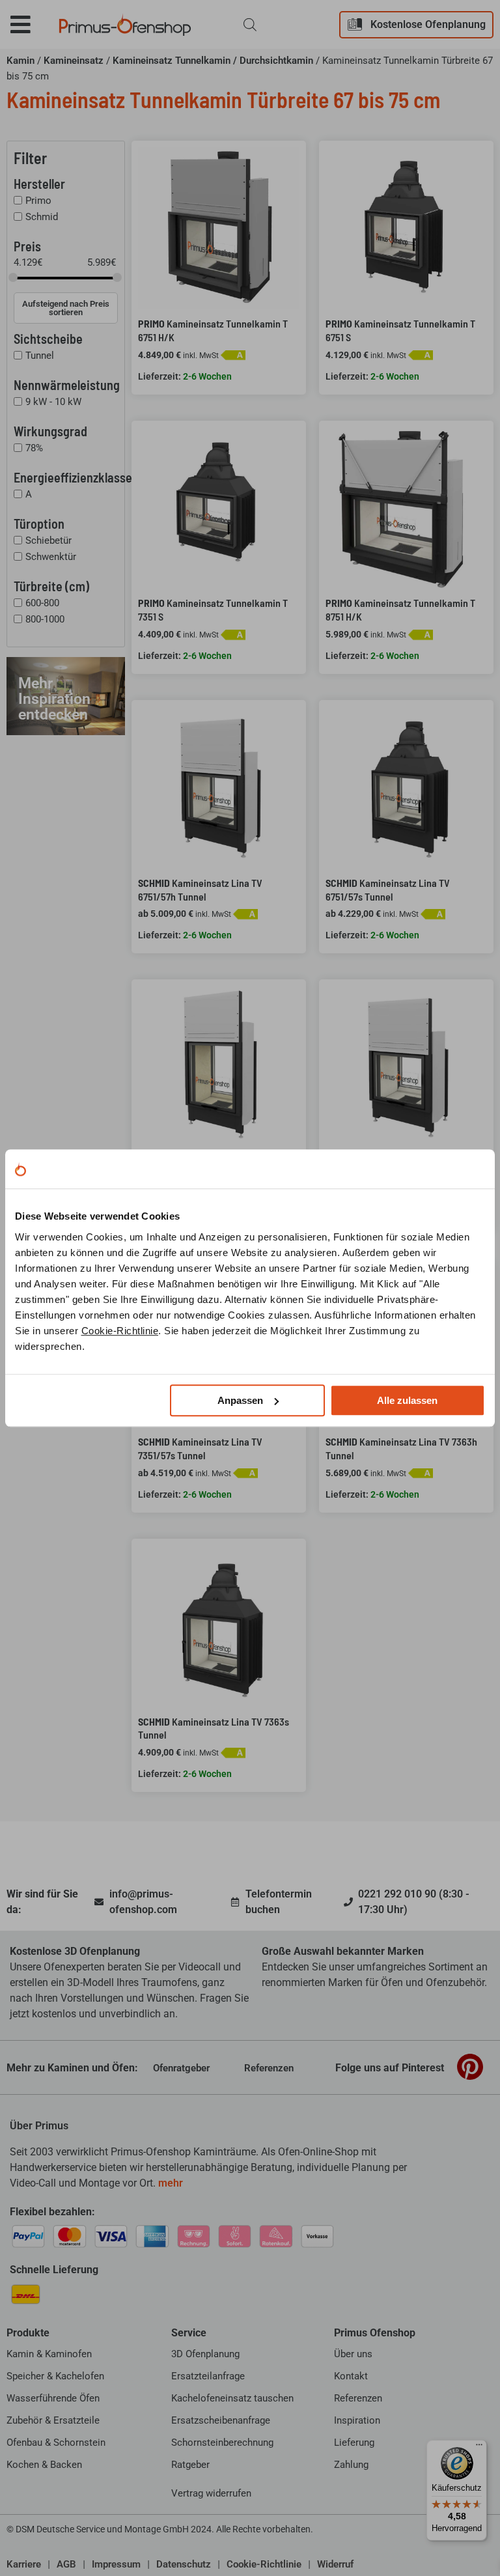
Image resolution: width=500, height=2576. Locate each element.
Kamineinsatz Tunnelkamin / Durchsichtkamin (213, 61)
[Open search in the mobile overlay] (250, 25)
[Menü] (479, 2448)
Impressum (116, 2564)
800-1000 (45, 619)
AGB (66, 2564)
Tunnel (40, 356)
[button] (30, 24)
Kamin (21, 61)
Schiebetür (49, 540)
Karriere (24, 2564)
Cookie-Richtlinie (120, 1331)
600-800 (42, 603)
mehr (171, 2183)
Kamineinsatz (74, 61)
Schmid (42, 217)
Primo (38, 201)
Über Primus (39, 2126)
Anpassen (240, 1400)
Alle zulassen (407, 1400)
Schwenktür (51, 557)
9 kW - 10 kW (53, 402)
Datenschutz (184, 2564)
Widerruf (335, 2564)
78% (34, 448)
